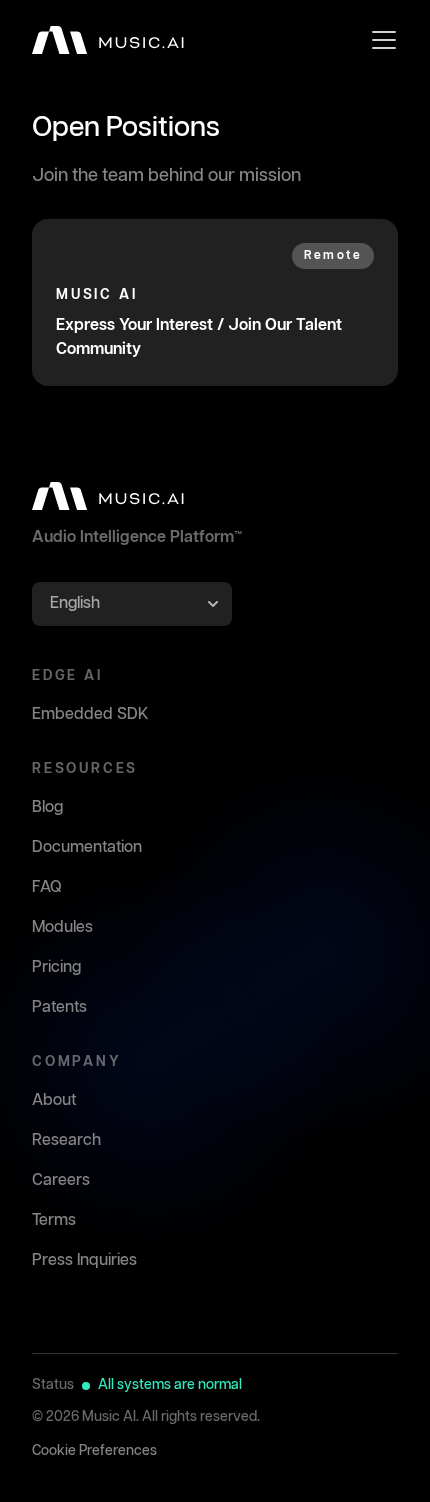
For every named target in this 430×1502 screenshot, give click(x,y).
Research (66, 1140)
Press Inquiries (84, 1260)
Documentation (87, 847)
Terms (54, 1220)
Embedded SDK (90, 714)
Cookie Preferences (94, 1451)
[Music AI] (108, 40)
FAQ (47, 887)
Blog (47, 807)
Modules (62, 927)
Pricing (56, 967)
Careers (61, 1180)
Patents (59, 1007)
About (54, 1100)
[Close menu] (384, 40)
